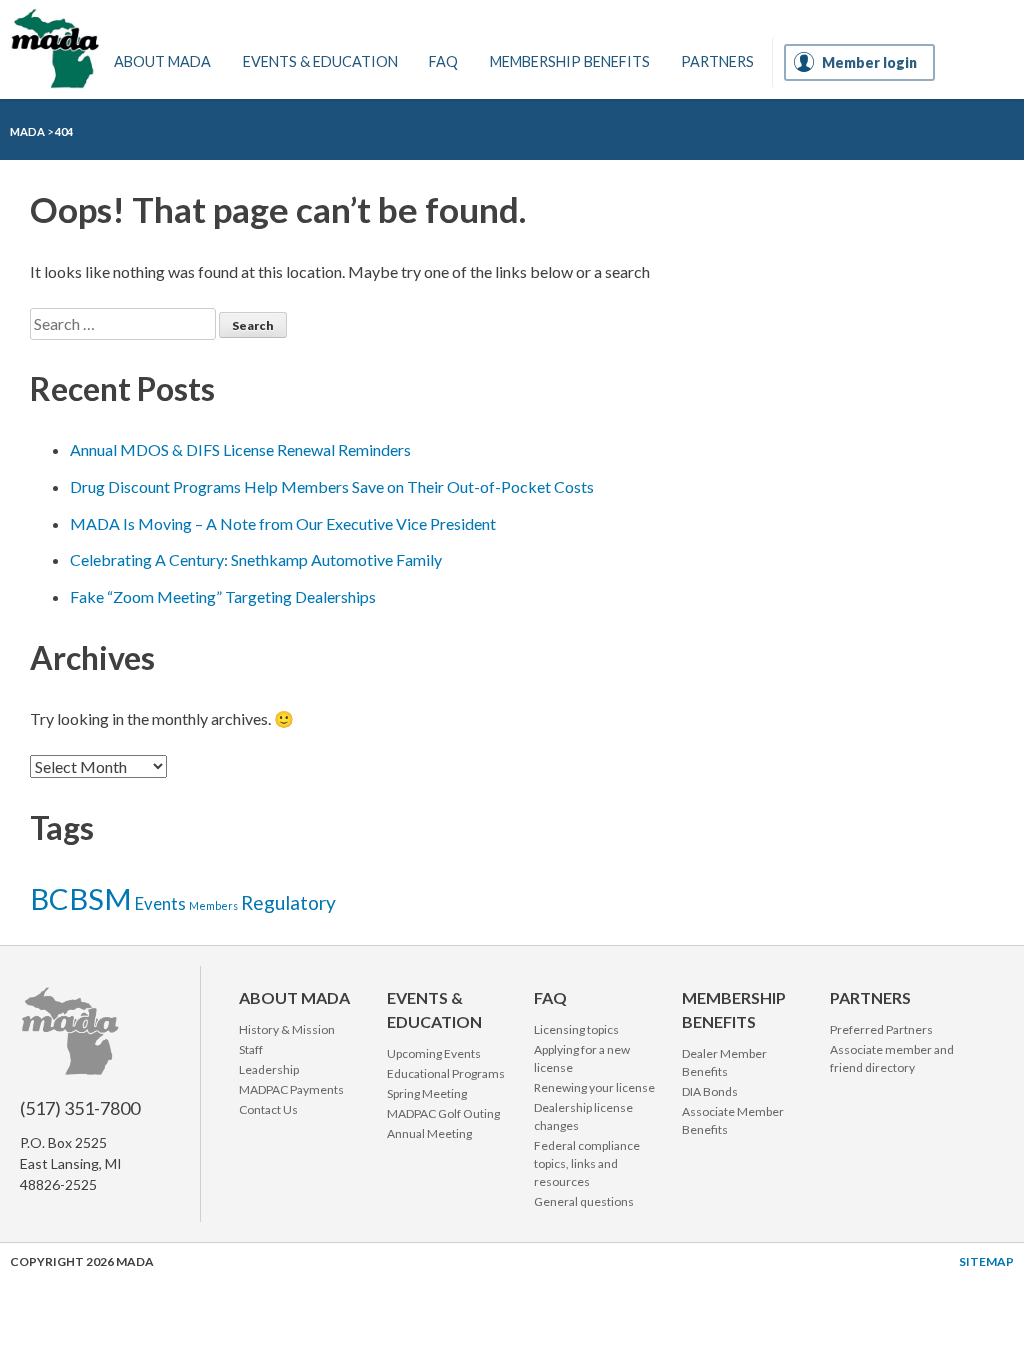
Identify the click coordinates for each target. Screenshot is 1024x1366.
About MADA (162, 61)
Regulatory (288, 902)
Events (160, 903)
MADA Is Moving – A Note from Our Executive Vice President (283, 523)
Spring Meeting (427, 1093)
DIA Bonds (710, 1091)
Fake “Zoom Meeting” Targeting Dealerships (223, 596)
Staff (251, 1049)
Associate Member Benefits (733, 1120)
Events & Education (320, 61)
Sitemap (986, 1261)
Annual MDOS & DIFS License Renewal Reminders (240, 449)
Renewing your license (594, 1087)
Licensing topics (576, 1029)
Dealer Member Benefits (724, 1062)
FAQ (443, 61)
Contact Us (268, 1109)
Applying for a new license (582, 1058)
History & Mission (287, 1029)
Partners (717, 61)
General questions (584, 1201)
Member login (869, 62)
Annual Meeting (429, 1133)
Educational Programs (446, 1073)
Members (213, 905)
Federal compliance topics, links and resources (587, 1163)
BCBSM (81, 898)
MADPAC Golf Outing (443, 1113)
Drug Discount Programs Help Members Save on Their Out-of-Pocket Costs (332, 486)
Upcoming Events (434, 1053)
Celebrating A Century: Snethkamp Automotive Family (256, 559)
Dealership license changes (583, 1116)
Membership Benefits (570, 61)
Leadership (269, 1069)
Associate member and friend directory (892, 1058)
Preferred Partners (881, 1029)
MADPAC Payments (291, 1089)
